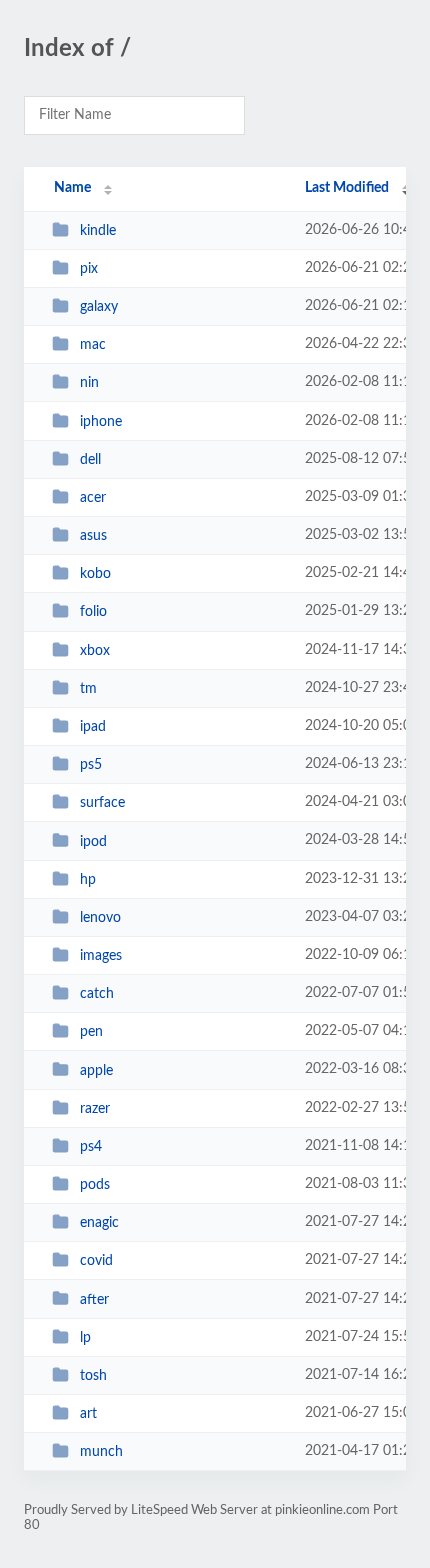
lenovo (100, 918)
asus (93, 536)
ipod (93, 841)
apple (96, 1070)
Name (72, 188)
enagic (99, 1223)
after (94, 1299)
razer (95, 1109)
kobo (95, 574)
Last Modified (347, 188)
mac (93, 345)
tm (88, 689)
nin (89, 383)
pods (95, 1185)
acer (93, 498)
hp (88, 880)
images (101, 956)
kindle (98, 231)
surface (102, 803)
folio (93, 612)
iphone (101, 422)
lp (85, 1338)
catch (97, 994)
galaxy (99, 307)
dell (90, 460)
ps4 (91, 1147)
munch (101, 1452)
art (88, 1414)
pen (91, 1032)
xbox (95, 651)
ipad (93, 727)
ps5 (91, 765)
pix (89, 269)
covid (96, 1261)
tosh (93, 1376)
